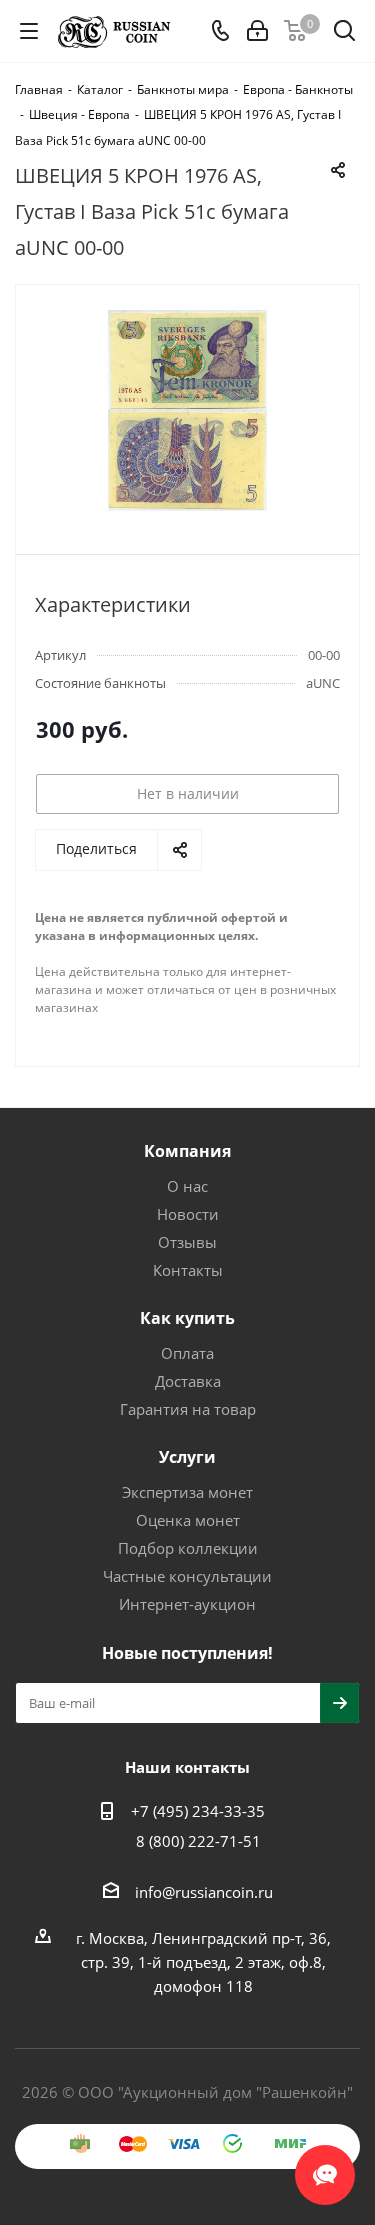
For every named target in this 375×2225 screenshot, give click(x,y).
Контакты (188, 1270)
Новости (188, 1214)
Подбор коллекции (188, 1548)
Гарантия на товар (188, 1409)
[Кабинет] (257, 31)
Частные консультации (187, 1576)
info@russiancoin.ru (204, 1892)
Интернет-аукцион (187, 1604)
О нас (187, 1186)
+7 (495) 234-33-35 (198, 1811)
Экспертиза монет (187, 1492)
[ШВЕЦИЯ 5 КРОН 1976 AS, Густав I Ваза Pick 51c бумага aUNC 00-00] (187, 410)
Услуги (187, 1457)
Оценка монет (188, 1520)
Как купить (187, 1318)
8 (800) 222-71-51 (198, 1841)
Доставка (188, 1381)
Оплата (187, 1353)
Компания (187, 1151)
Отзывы (187, 1242)
